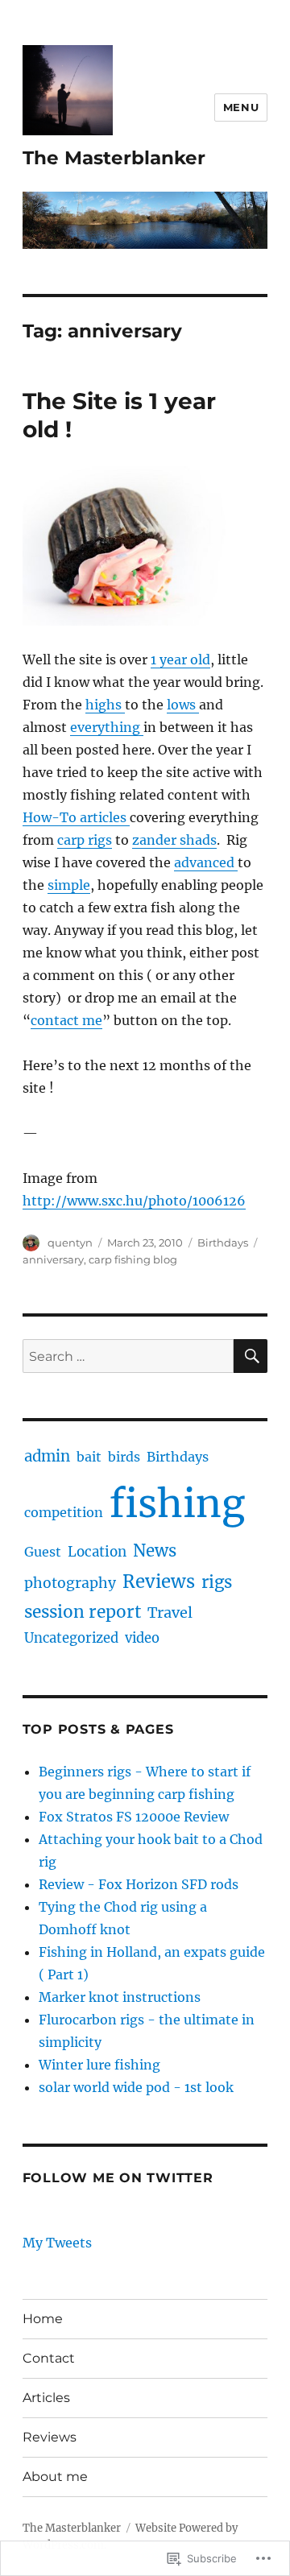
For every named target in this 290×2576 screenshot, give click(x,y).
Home (43, 2319)
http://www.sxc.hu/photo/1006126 (134, 1201)
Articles (46, 2398)
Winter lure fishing (99, 2065)
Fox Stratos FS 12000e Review (134, 1817)
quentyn (70, 1243)
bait (89, 1457)
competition (64, 1512)
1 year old (180, 660)
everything (107, 727)
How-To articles (76, 817)
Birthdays (223, 1243)
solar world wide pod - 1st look (136, 2087)
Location (97, 1552)
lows (183, 705)
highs (105, 705)
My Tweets (57, 2243)
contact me (66, 1020)
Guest (43, 1552)
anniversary (53, 1259)
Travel (170, 1613)
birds (124, 1457)
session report (83, 1612)
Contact (49, 2358)
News (155, 1551)
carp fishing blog (133, 1259)
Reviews (159, 1582)
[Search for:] (128, 1356)
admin (47, 1456)
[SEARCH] (251, 1356)
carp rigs (85, 840)
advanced (206, 862)
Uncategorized (71, 1638)
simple (69, 885)
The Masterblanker (114, 158)
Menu (241, 107)
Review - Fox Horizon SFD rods (139, 1884)
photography (70, 1583)
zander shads (174, 840)
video (142, 1638)
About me (55, 2477)
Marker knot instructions (120, 1997)
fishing (177, 1503)
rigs (217, 1582)
